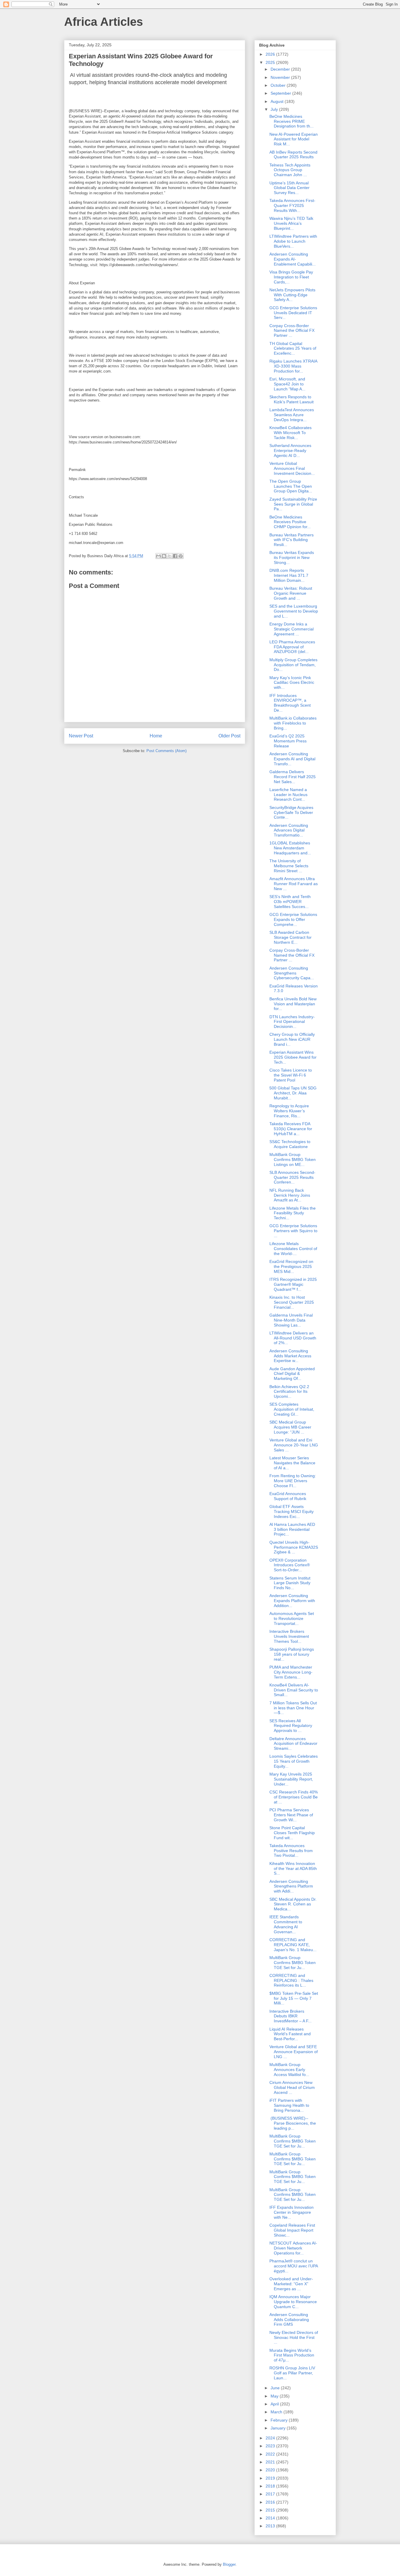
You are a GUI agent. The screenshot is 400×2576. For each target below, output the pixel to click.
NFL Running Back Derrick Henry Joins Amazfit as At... (290, 1195)
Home (156, 736)
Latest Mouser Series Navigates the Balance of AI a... (292, 1463)
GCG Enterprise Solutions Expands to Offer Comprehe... (293, 919)
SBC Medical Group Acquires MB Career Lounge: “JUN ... (290, 1427)
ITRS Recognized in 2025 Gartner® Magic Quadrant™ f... (293, 1284)
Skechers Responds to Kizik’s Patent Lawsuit (292, 399)
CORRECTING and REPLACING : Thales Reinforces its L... (291, 1980)
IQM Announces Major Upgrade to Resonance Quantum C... (293, 2302)
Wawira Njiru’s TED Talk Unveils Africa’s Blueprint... (291, 223)
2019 (271, 2478)
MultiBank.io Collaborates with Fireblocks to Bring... (293, 723)
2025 (271, 62)
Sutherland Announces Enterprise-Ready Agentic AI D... (290, 450)
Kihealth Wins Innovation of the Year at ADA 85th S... (293, 1868)
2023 (271, 2446)
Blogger (229, 2564)
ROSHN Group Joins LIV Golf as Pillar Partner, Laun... (292, 2373)
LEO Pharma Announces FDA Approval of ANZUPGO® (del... (292, 647)
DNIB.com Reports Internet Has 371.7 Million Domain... (289, 575)
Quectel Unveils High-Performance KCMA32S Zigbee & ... (294, 1547)
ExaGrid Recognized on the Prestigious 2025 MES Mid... (291, 1266)
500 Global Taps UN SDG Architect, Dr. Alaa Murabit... (293, 1093)
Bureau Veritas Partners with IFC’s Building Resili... (292, 540)
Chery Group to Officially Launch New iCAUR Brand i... (292, 1039)
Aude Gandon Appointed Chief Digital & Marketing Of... (292, 1374)
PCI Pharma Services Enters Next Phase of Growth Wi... (291, 1815)
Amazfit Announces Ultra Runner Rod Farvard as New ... (294, 884)
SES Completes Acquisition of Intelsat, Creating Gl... (292, 1409)
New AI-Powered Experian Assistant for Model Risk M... (294, 139)
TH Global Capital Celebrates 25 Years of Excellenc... (293, 348)
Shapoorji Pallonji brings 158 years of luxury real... (292, 1654)
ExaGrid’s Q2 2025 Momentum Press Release (288, 741)
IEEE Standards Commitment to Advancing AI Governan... (286, 1924)
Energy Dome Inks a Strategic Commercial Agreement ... (292, 629)
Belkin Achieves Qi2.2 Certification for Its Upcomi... (289, 1392)
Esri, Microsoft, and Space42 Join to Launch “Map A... (287, 384)
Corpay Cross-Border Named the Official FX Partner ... (292, 331)
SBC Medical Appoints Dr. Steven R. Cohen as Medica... (293, 1904)
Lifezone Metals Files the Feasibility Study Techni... (293, 1213)
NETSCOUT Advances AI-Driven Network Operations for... (293, 2248)
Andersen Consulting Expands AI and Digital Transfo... (292, 759)
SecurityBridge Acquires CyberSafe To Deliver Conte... (291, 812)
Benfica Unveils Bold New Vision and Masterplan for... (293, 1004)
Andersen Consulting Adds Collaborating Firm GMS (289, 2320)
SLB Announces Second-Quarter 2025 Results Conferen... (292, 1177)
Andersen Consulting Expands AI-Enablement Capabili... (293, 259)
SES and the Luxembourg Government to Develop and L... (294, 611)
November (281, 77)
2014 (271, 2518)
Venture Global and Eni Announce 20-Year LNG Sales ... (294, 1445)
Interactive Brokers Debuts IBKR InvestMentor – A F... (290, 2016)
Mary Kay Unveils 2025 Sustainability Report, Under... (291, 1779)
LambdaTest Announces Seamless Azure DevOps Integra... (292, 415)
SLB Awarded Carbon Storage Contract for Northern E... (290, 937)
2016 (271, 2502)
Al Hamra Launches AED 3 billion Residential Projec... (292, 1529)
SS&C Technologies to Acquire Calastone (290, 1144)
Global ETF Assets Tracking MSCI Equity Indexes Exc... (292, 1511)
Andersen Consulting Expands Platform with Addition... (292, 1601)
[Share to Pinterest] (181, 556)
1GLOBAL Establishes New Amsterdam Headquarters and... (290, 848)
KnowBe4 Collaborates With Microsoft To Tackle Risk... (290, 433)
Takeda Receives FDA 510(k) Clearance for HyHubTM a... (291, 1129)
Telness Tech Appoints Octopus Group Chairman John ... (290, 170)
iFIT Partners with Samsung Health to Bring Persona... (289, 2105)
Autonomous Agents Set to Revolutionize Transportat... (292, 1618)
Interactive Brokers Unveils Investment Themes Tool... (289, 1636)
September (281, 93)
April (275, 2404)
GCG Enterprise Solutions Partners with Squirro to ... (293, 1231)
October (279, 85)
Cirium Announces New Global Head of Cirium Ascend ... (292, 2087)
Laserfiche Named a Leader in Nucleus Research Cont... (288, 795)
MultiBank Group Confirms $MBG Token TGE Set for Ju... (293, 1963)
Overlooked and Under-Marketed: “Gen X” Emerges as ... (291, 2284)
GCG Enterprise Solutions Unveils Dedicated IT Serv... (293, 313)
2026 (271, 54)
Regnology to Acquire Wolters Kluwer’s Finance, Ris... (289, 1111)
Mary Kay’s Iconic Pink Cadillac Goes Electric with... (292, 683)
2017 (271, 2494)
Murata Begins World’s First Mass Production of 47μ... (292, 2355)
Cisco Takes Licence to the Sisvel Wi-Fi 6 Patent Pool (291, 1075)
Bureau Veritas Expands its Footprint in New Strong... (292, 557)
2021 (271, 2462)
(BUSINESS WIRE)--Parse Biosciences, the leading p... (293, 2123)
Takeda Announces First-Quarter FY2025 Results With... (292, 205)
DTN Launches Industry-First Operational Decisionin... (292, 1022)
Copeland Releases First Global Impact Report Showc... (292, 2230)
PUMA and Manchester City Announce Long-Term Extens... (291, 1672)
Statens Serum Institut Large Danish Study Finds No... (290, 1583)
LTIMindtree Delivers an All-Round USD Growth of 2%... (293, 1338)
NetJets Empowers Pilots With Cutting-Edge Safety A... (292, 295)
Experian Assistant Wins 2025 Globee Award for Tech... (293, 1057)
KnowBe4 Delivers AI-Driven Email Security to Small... (294, 1690)
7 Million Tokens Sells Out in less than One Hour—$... (293, 1708)
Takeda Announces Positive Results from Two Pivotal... (291, 1851)
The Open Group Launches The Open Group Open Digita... (291, 486)
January (279, 2428)
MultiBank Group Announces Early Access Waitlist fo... (289, 2070)
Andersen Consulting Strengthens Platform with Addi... (291, 1886)
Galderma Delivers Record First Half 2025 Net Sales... (293, 777)
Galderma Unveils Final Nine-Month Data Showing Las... (291, 1320)
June (276, 2388)
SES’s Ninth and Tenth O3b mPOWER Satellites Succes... (290, 902)
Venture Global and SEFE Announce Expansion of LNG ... (294, 2052)
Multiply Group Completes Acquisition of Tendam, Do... (293, 665)
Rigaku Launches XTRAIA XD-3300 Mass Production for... (293, 366)
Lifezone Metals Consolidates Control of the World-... (293, 1249)
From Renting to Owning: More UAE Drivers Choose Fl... (293, 1481)
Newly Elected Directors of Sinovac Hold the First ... (294, 2337)
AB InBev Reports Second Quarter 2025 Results (293, 155)
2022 (271, 2454)
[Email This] (158, 556)
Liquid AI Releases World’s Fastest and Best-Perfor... (290, 2034)
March (277, 2412)
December (281, 69)
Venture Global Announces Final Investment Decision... (292, 468)
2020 (271, 2470)
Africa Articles (104, 22)
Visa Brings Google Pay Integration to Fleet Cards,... (291, 277)
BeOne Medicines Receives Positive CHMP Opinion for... (290, 522)
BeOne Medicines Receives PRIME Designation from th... (292, 121)
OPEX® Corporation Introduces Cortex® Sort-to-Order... (290, 1565)
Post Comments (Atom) (166, 751)
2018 (271, 2486)
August (278, 101)
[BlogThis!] (164, 556)
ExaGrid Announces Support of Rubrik (288, 1496)
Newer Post (81, 736)
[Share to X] (170, 556)
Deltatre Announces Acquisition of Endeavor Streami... (293, 1744)
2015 (271, 2510)
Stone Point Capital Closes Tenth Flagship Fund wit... (292, 1833)
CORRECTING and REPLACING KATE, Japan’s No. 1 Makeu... (293, 1945)
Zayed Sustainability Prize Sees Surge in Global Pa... (293, 504)
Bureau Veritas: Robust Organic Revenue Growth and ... (291, 593)
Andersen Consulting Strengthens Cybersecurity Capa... (292, 973)
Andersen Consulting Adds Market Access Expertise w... (290, 1356)
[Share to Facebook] (175, 556)
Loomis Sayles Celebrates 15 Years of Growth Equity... (294, 1761)
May (275, 2396)
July (275, 109)
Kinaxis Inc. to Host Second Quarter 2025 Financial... (292, 1302)
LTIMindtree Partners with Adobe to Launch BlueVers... (293, 241)
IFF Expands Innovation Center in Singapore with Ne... (292, 2212)
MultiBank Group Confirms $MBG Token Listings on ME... (293, 1159)
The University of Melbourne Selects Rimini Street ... (289, 866)
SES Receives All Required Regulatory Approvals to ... (291, 1726)
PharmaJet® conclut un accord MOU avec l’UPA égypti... (294, 2266)
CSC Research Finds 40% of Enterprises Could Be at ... (294, 1797)
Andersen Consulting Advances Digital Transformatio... (289, 830)
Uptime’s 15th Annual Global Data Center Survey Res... (289, 188)
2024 (271, 2438)
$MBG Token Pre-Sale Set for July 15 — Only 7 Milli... (294, 1998)
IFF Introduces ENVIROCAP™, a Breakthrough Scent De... (290, 703)
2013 (271, 2526)
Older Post (229, 736)
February (280, 2420)
